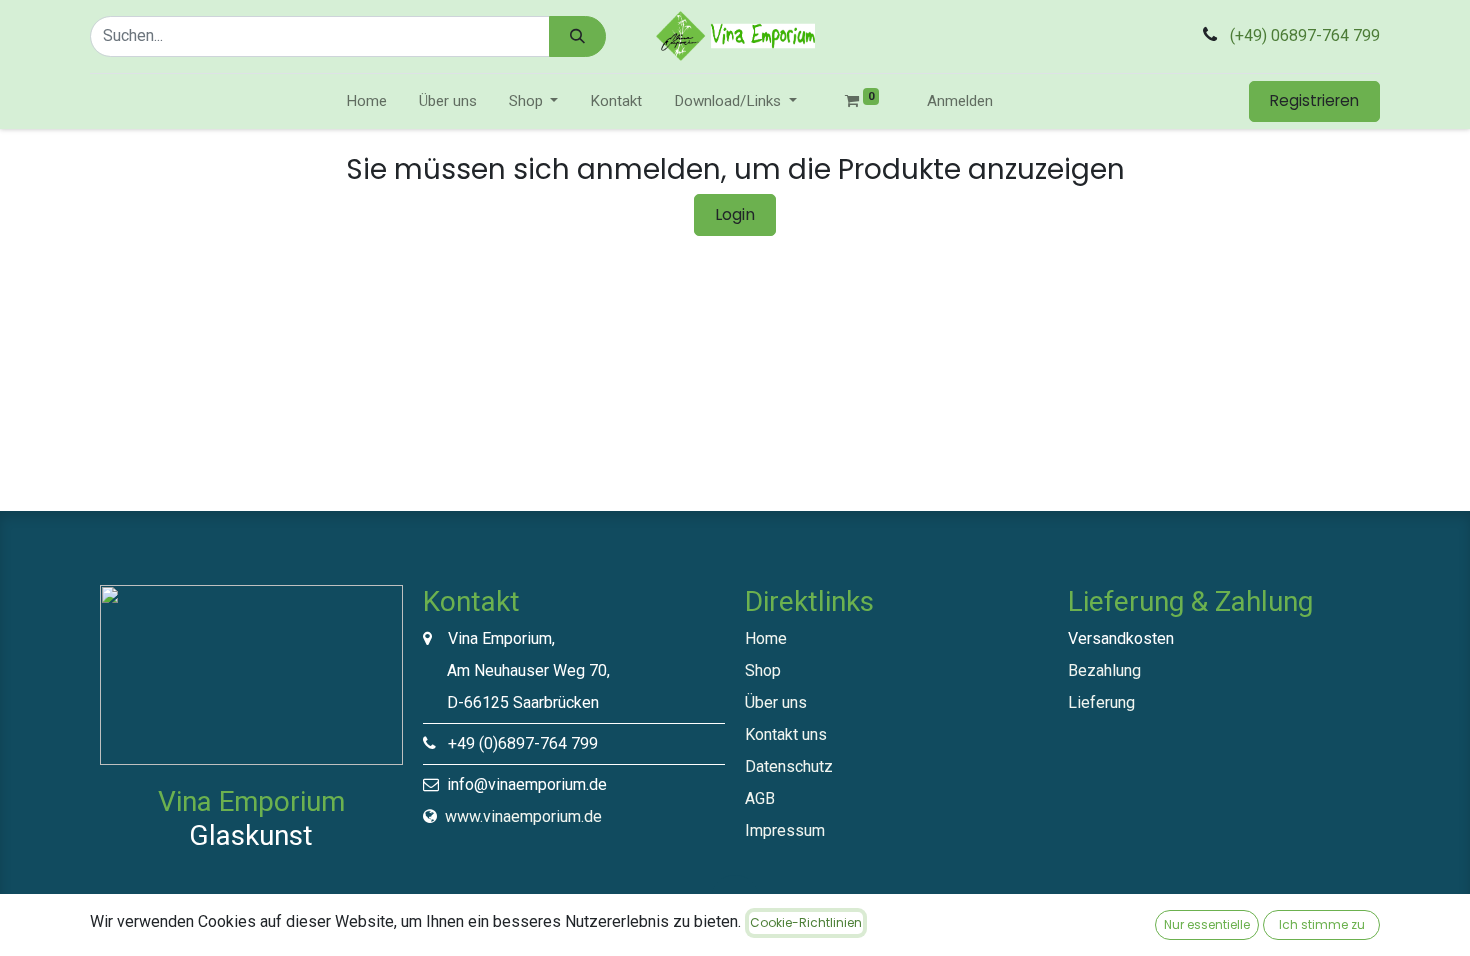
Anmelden (960, 101)
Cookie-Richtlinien (806, 922)
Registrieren (1314, 100)
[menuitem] (366, 101)
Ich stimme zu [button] (1322, 924)
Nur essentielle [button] (1207, 924)
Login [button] (735, 214)
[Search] (577, 36)
